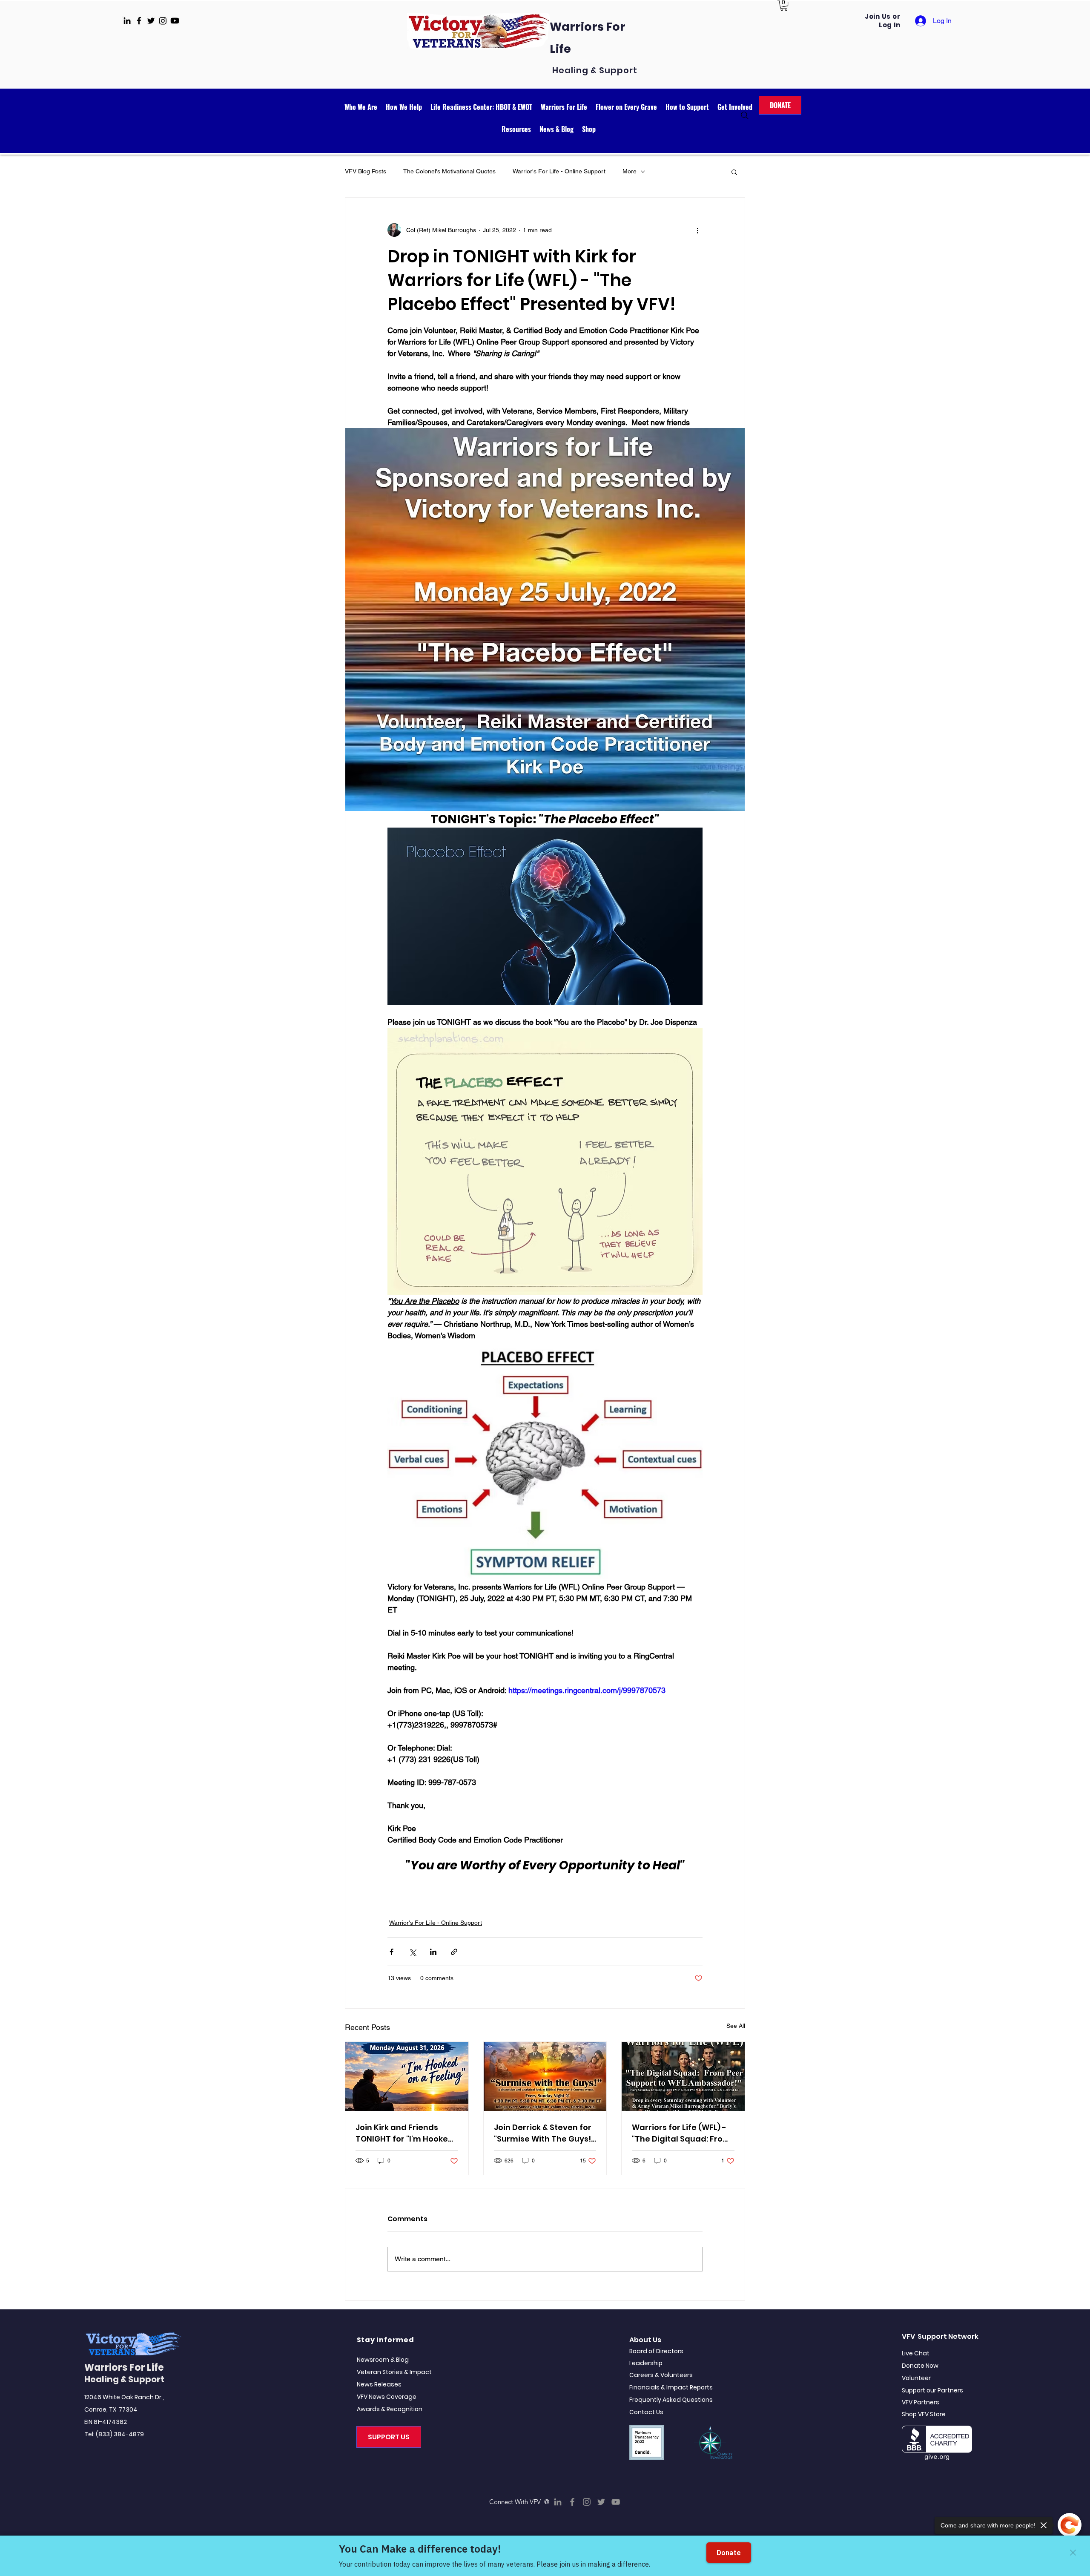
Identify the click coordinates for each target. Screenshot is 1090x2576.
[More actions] (697, 230)
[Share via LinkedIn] (433, 1952)
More (630, 171)
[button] (784, 5)
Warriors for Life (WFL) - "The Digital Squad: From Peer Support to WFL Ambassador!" (681, 2133)
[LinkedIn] (558, 2502)
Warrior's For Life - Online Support (559, 171)
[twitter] (151, 21)
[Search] (745, 115)
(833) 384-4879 (120, 2434)
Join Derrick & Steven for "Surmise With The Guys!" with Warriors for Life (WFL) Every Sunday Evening (544, 2133)
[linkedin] (127, 21)
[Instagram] (587, 2502)
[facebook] (139, 21)
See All (736, 2026)
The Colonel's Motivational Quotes (449, 171)
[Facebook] (572, 2502)
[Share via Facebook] (392, 1952)
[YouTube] (616, 2502)
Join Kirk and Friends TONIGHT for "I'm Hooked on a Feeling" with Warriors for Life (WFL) (404, 2133)
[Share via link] (454, 1952)
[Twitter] (601, 2502)
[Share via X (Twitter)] (412, 1952)
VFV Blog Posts (366, 171)
